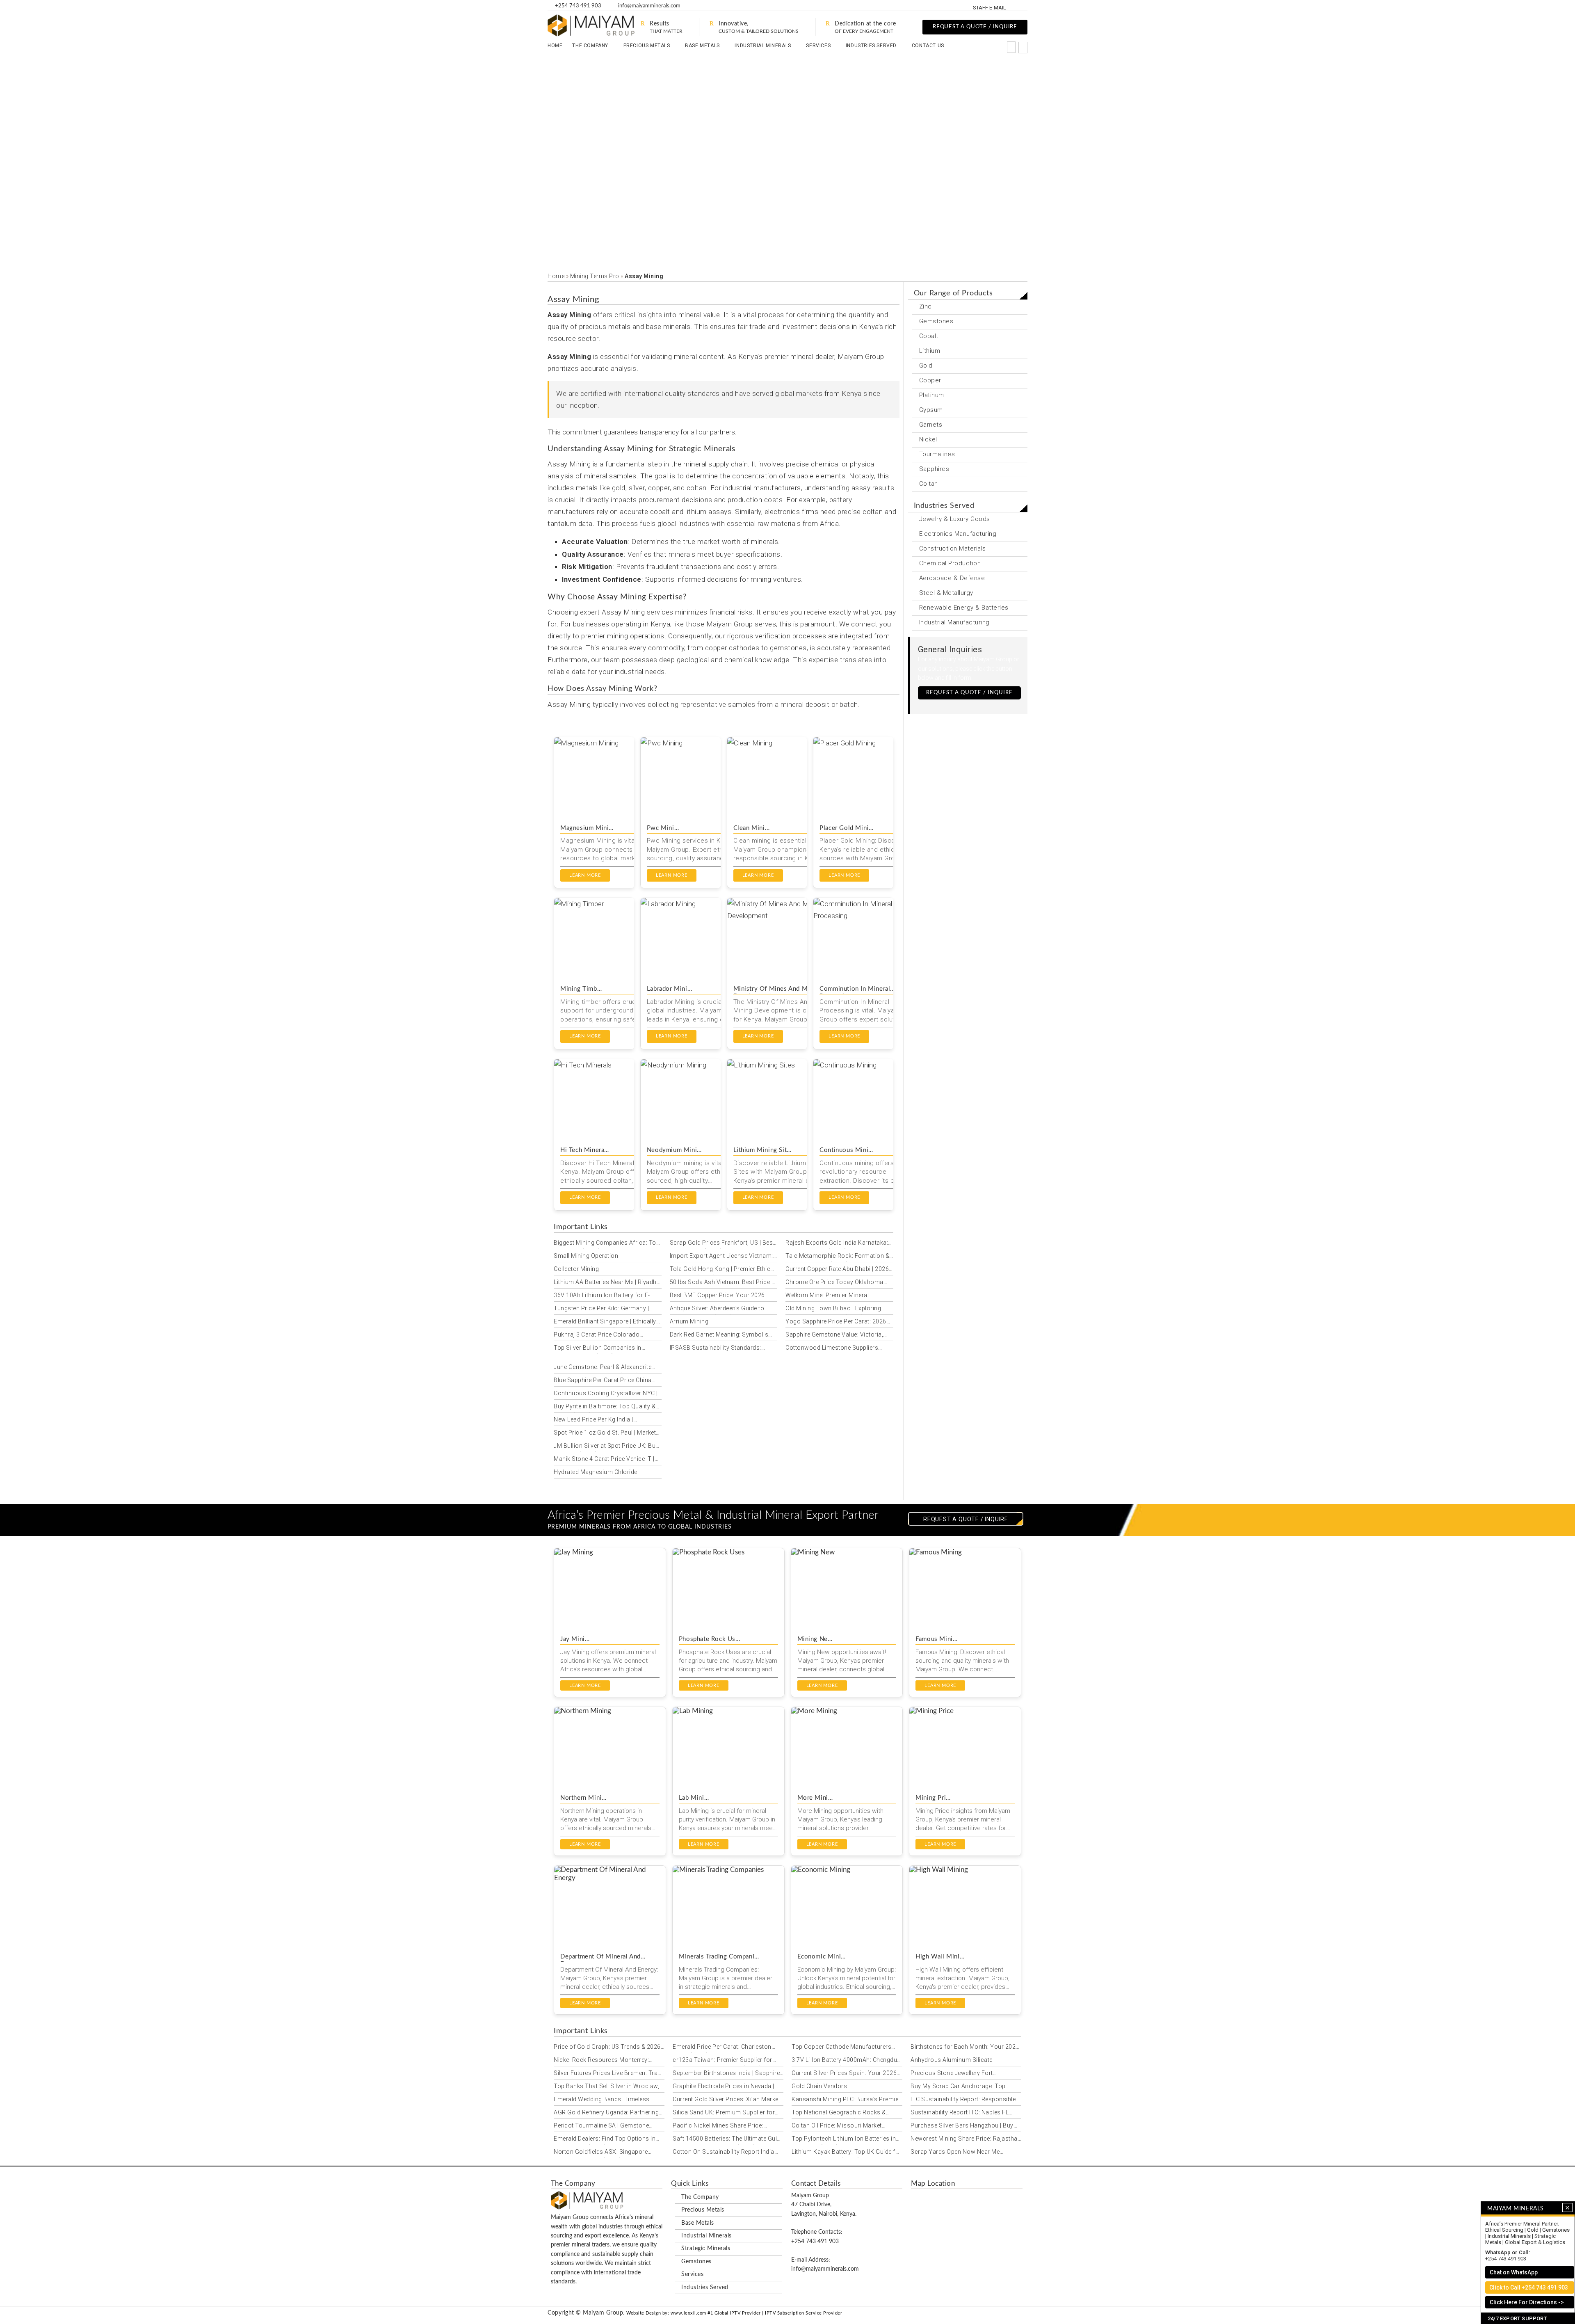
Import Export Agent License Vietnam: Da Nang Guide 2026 (721, 1257)
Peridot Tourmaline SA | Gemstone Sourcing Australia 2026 (601, 2127)
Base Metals (702, 46)
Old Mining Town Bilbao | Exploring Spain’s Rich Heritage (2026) (833, 1310)
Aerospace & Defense (952, 578)
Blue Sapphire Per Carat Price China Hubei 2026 (603, 1382)
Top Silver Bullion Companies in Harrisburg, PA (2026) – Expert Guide (604, 1349)
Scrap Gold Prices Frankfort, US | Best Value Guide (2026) (722, 1244)
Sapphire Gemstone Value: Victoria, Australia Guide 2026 (834, 1336)
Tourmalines (937, 454)
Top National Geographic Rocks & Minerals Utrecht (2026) (839, 2114)
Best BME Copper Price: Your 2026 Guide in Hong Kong (717, 1297)
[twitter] (1027, 7)
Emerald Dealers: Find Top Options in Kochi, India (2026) (605, 2140)
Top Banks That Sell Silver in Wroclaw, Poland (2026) (606, 2088)
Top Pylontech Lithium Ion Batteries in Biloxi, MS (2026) (844, 2140)
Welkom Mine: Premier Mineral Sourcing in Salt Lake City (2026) (830, 1297)
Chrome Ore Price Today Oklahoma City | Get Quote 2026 (834, 1284)
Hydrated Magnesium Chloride (596, 1472)
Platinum (932, 395)
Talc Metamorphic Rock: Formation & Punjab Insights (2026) (837, 1257)
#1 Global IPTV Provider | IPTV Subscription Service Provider (775, 2313)
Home (555, 46)
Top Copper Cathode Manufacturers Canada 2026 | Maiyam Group (841, 2048)
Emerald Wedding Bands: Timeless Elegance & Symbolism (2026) (602, 2101)
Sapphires (934, 469)
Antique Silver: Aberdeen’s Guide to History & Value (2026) (717, 1310)
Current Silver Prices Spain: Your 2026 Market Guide (844, 2075)
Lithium (930, 351)
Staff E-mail (990, 8)
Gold (926, 366)
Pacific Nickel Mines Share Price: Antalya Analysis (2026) (718, 2127)
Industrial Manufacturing (954, 622)
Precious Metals (647, 46)
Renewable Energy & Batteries (964, 608)
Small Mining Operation (586, 1256)
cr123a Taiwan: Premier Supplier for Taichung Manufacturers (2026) (722, 2061)
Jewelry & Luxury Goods (955, 519)
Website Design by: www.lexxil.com (666, 2313)
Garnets (931, 425)
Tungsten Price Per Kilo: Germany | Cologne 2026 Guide (601, 1310)
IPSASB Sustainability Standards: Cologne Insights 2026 (716, 1349)
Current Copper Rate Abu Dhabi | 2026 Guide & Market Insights (837, 1271)
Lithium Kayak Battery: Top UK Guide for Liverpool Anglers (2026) (847, 2153)
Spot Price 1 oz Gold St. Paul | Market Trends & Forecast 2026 (605, 1434)
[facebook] (1018, 7)
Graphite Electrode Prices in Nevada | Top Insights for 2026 (724, 2088)
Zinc (926, 306)
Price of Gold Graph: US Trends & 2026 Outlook (607, 2048)
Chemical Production (950, 563)
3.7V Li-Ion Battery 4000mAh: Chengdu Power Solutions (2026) (844, 2061)
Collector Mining (576, 1269)
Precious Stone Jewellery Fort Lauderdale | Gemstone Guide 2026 (959, 2075)
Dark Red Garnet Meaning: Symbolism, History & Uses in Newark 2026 (723, 1336)
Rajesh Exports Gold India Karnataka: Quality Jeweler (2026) (837, 1244)
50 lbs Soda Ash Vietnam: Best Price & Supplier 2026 (723, 1284)
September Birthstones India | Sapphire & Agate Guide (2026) (726, 2075)
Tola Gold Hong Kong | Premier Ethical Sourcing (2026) (723, 1271)
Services (818, 46)
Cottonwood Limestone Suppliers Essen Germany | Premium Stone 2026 (839, 1349)
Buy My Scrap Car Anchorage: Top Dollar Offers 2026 (958, 2088)
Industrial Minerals (763, 46)
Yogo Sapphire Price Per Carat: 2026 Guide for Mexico (836, 1323)
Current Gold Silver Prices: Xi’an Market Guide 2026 (726, 2101)
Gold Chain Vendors (819, 2086)
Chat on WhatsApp (1514, 2272)
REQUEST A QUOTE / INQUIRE (975, 27)
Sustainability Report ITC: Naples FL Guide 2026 (960, 2114)
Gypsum (931, 410)
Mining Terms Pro (595, 276)
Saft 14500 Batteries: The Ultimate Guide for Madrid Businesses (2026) (728, 2140)
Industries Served (871, 46)
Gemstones (936, 321)
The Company (590, 46)
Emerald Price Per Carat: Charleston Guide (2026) (722, 2048)
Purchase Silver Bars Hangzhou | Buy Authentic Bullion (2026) (962, 2127)
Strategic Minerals (706, 2249)
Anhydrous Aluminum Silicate (952, 2060)
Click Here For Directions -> (1527, 2302)
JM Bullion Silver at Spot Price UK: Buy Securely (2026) (606, 1447)
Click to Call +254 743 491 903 (1529, 2287)
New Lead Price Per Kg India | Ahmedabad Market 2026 (593, 1421)
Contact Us (928, 46)
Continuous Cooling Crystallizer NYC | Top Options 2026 (606, 1395)
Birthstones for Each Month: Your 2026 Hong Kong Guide (965, 2048)
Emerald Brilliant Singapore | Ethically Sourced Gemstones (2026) (605, 1323)
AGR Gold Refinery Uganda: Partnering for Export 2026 (606, 2114)
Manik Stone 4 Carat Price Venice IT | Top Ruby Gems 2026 (604, 1460)
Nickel (928, 439)
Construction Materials (953, 548)
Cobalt (929, 336)
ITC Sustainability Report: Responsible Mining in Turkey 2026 (963, 2101)
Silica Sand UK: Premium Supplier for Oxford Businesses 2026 (724, 2114)
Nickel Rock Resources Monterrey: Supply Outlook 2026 (601, 2061)
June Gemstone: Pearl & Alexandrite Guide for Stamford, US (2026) (603, 1369)
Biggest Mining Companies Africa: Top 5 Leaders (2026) (607, 1244)
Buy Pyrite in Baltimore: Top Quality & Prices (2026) (605, 1408)
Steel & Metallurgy (946, 593)
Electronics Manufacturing (958, 534)
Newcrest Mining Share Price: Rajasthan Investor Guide (966, 2140)
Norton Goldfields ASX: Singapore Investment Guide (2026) (601, 2153)
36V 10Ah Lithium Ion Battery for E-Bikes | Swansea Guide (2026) (602, 1297)
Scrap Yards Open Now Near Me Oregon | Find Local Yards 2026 (955, 2153)
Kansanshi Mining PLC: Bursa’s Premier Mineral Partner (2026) (846, 2101)
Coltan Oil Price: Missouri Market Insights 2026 (837, 2127)
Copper (930, 380)
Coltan (929, 484)
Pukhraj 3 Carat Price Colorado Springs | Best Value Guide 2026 (598, 1336)
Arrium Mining (689, 1321)
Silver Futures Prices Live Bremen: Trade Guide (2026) (609, 2075)
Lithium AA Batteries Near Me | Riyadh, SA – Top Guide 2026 (606, 1284)
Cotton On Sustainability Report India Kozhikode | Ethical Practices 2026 (724, 2153)
